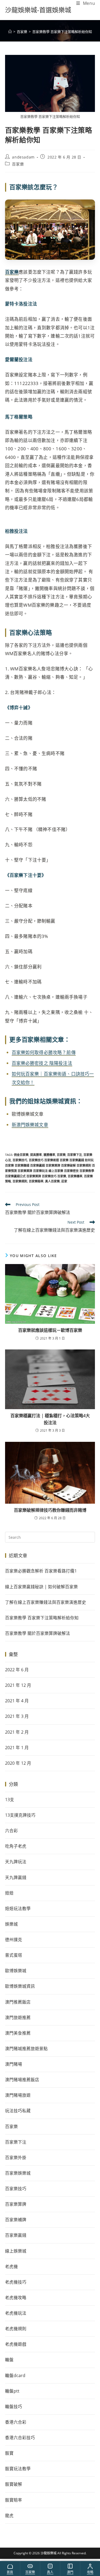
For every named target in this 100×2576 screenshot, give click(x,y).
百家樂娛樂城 (18, 2173)
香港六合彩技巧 (20, 2438)
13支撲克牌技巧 (20, 1815)
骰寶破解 (14, 2484)
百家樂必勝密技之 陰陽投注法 (42, 1063)
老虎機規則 (16, 2329)
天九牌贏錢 (16, 1877)
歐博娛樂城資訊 (20, 1986)
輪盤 (9, 2360)
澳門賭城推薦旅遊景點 (26, 2049)
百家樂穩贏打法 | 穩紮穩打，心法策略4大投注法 (50, 1419)
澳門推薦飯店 (18, 2002)
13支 (10, 1800)
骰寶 (9, 2453)
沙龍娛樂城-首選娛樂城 (38, 10)
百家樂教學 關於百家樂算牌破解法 (38, 1633)
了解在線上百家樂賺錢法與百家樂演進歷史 (46, 1602)
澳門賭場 (14, 2064)
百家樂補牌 (16, 2220)
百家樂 (18, 164)
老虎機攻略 (16, 2298)
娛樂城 (11, 1924)
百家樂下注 (75, 1155)
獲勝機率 (49, 1155)
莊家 (64, 1181)
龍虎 (9, 2515)
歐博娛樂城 (16, 1971)
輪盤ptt (12, 2391)
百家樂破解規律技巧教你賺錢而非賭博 (50, 1510)
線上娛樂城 (16, 2251)
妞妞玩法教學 (18, 1909)
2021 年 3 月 (17, 1716)
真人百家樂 (52, 1181)
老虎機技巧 (16, 2282)
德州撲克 (14, 1940)
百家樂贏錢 (16, 2235)
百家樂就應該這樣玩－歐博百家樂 (50, 1330)
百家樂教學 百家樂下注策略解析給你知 (62, 32)
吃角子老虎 (16, 1846)
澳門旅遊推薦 (18, 2017)
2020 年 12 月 (18, 1763)
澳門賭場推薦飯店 (22, 2080)
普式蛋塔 (14, 1955)
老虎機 (11, 2266)
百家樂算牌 (16, 2204)
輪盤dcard (15, 2375)
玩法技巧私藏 (18, 2111)
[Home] (10, 32)
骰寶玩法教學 (18, 2469)
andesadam (23, 157)
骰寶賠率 (14, 2500)
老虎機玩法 (16, 2313)
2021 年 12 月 (18, 1685)
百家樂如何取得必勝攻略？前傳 (44, 1052)
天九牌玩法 (16, 1862)
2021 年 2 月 (17, 1732)
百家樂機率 (75, 1176)
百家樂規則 (20, 1181)
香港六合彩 (16, 2422)
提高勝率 (36, 1155)
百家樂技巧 (20, 1160)
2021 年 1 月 (17, 1748)
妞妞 (9, 1893)
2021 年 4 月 (17, 1701)
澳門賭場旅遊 (18, 2095)
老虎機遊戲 (16, 2344)
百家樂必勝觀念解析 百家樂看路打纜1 (41, 1571)
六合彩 (11, 1831)
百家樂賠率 (36, 1181)
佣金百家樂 (21, 1155)
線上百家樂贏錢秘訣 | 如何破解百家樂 (41, 1587)
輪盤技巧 (14, 2407)
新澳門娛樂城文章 (30, 1125)
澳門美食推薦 (18, 2033)
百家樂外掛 (16, 2158)
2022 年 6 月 (17, 1670)
